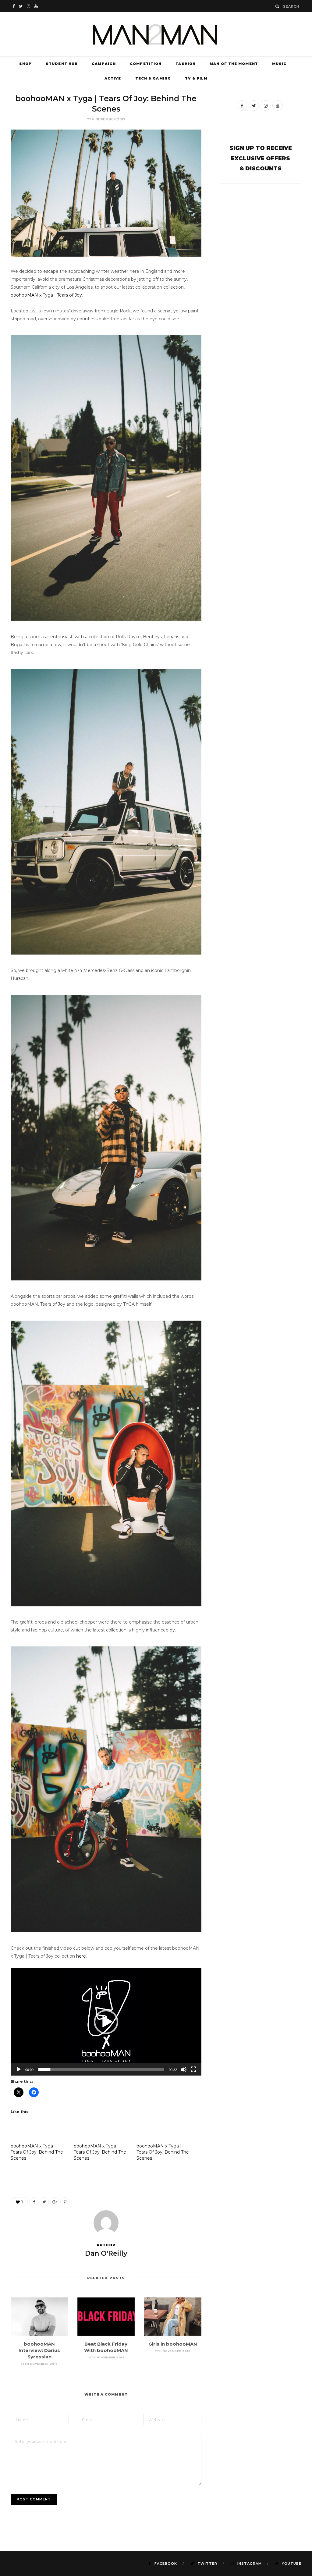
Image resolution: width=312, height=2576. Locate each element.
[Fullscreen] (193, 2069)
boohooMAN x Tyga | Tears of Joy (46, 295)
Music (279, 64)
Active (113, 78)
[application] (106, 2022)
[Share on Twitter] (44, 2202)
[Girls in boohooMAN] (173, 2317)
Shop (25, 64)
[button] (106, 2022)
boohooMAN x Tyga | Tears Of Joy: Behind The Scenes (37, 2152)
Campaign (104, 64)
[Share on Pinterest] (65, 2202)
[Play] (19, 2069)
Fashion (186, 64)
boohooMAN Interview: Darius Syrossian (39, 2350)
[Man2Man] (156, 34)
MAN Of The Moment (234, 64)
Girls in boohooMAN (173, 2344)
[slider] (101, 2069)
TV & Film (196, 78)
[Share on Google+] (55, 2202)
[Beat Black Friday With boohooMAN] (106, 2317)
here (81, 1956)
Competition (146, 64)
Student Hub (62, 64)
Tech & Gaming (153, 78)
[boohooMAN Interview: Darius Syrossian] (39, 2317)
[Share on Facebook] (34, 2202)
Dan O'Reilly (106, 2253)
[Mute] (184, 2069)
